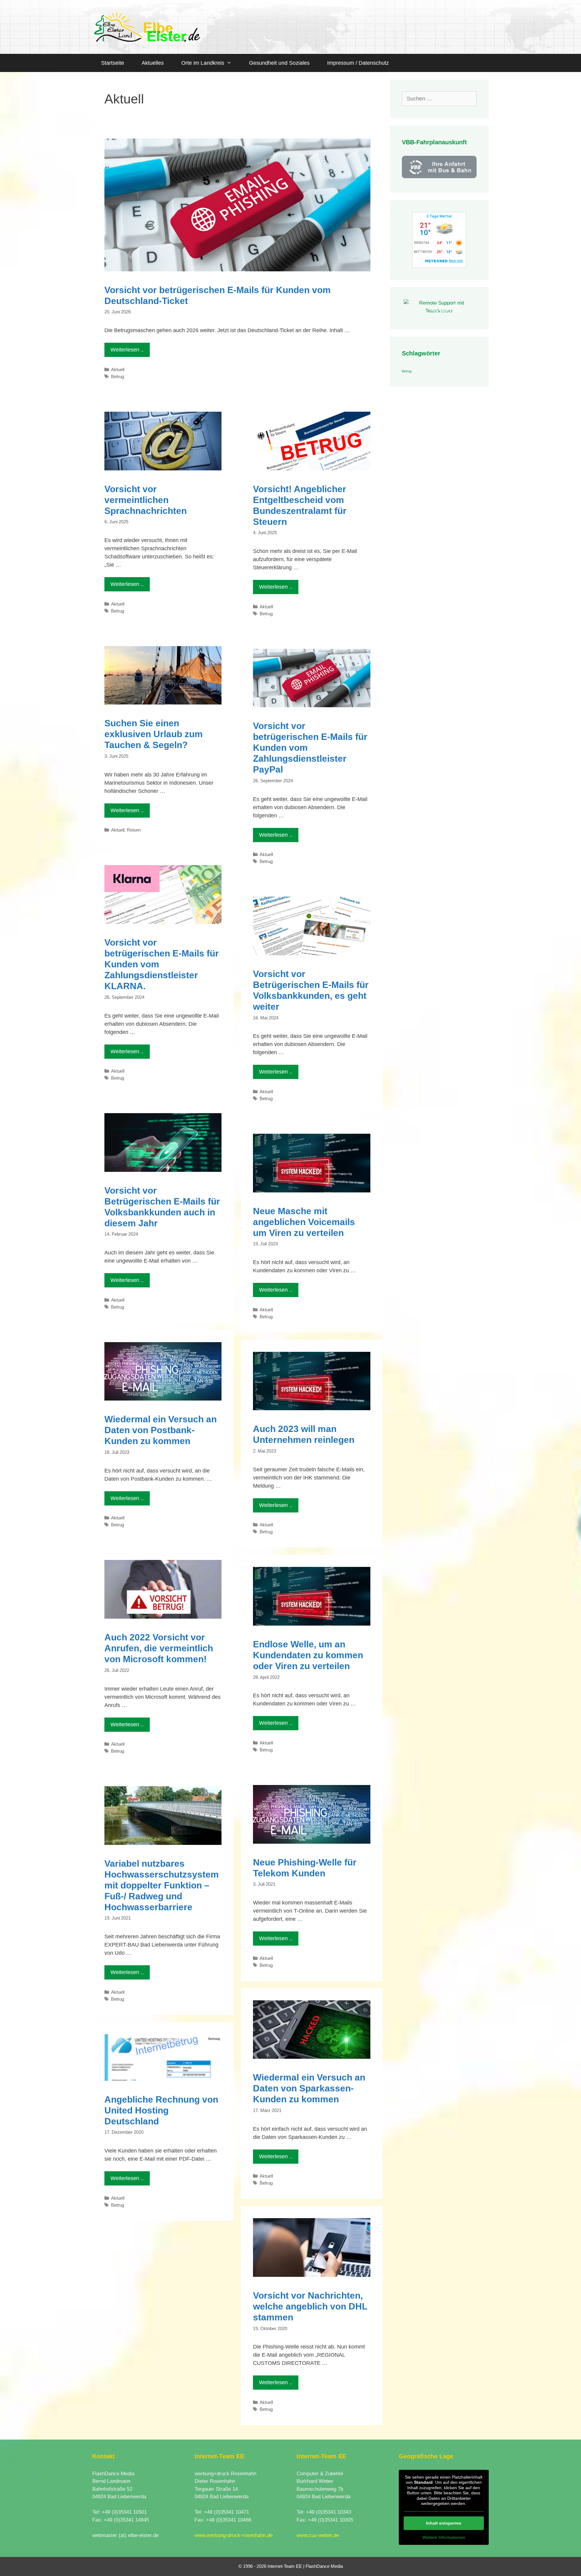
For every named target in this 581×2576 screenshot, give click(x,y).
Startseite (113, 63)
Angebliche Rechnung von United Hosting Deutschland (161, 2110)
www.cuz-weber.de (318, 2535)
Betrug (118, 376)
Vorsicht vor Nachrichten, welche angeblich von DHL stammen (310, 2306)
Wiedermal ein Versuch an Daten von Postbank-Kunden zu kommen (161, 1430)
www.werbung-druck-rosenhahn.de (234, 2535)
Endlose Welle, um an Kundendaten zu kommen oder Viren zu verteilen (308, 1655)
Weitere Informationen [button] (444, 2537)
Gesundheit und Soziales (279, 63)
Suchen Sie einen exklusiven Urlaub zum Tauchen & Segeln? (154, 734)
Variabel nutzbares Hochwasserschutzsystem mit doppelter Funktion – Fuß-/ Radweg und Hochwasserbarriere (162, 1885)
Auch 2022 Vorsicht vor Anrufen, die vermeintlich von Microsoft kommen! (159, 1648)
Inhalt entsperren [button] (444, 2523)
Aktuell (118, 369)
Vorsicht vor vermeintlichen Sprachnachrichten (146, 500)
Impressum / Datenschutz (358, 63)
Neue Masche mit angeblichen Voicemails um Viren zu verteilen (304, 1222)
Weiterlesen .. (127, 350)
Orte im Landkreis (203, 63)
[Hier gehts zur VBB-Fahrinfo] (439, 177)
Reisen (134, 830)
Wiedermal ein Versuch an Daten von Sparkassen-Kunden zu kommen (309, 2088)
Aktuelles (153, 63)
